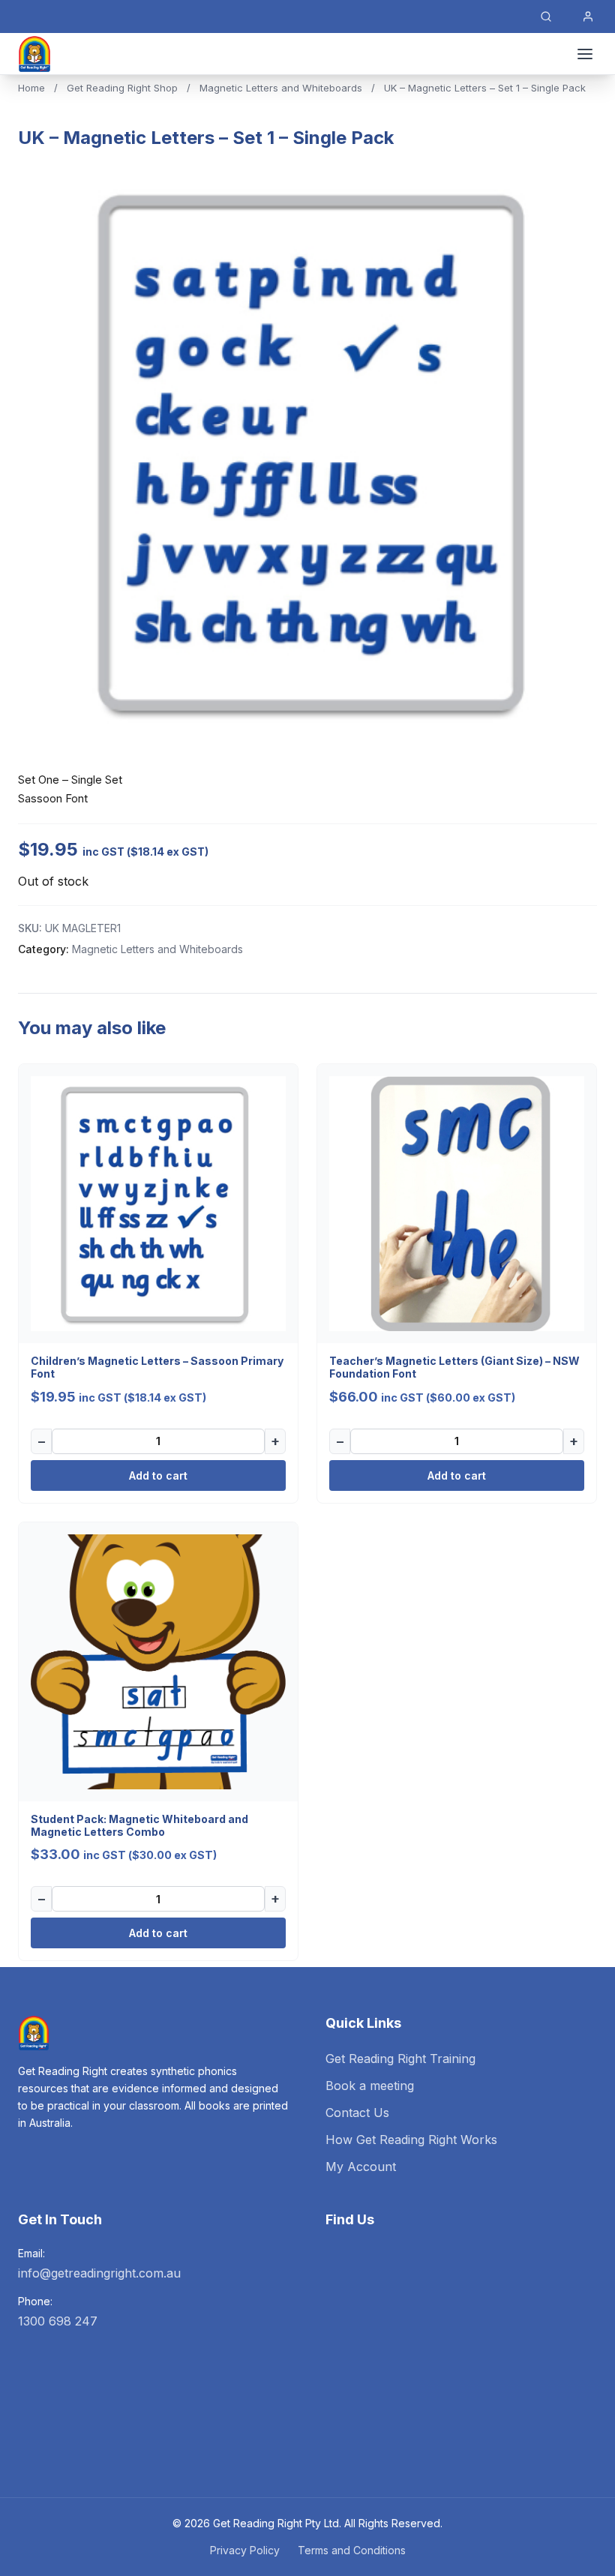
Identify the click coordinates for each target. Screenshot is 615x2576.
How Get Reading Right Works (411, 2140)
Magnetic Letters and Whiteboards (281, 88)
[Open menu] (585, 54)
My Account (361, 2167)
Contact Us (357, 2113)
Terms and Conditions (352, 2550)
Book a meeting (370, 2086)
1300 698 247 (58, 2321)
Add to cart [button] (158, 1475)
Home (31, 88)
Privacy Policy (245, 2550)
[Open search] (546, 16)
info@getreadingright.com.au (99, 2273)
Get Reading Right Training (400, 2059)
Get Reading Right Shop (122, 88)
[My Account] (588, 16)
